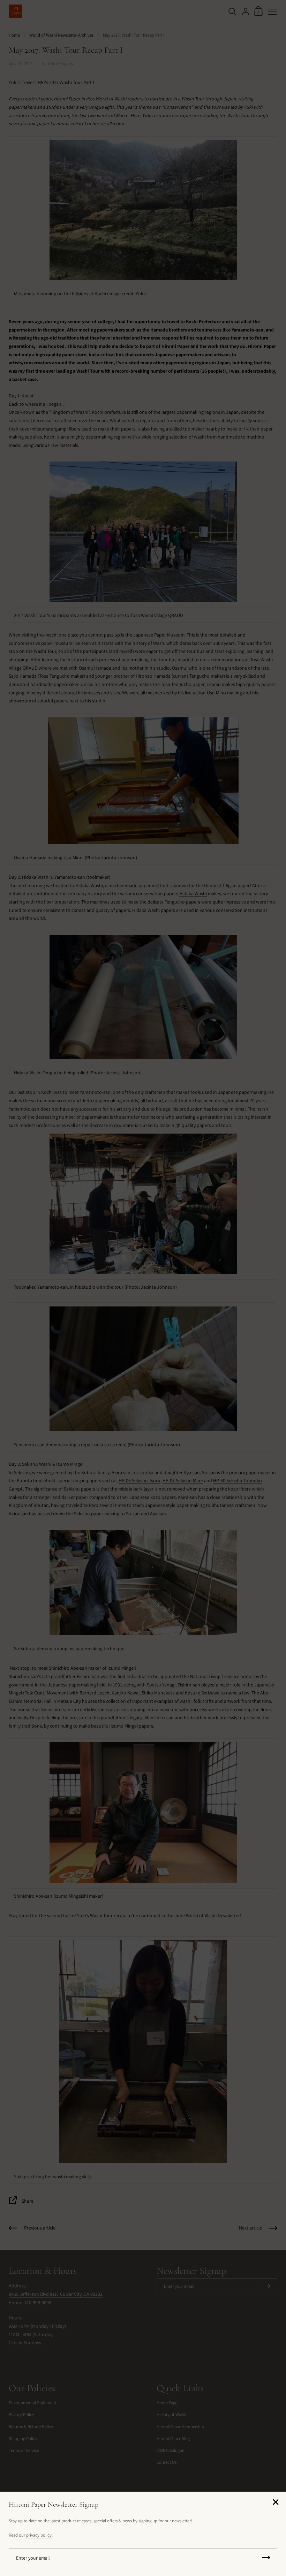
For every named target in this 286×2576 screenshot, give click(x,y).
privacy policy (39, 2535)
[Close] (276, 2503)
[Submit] (266, 2558)
